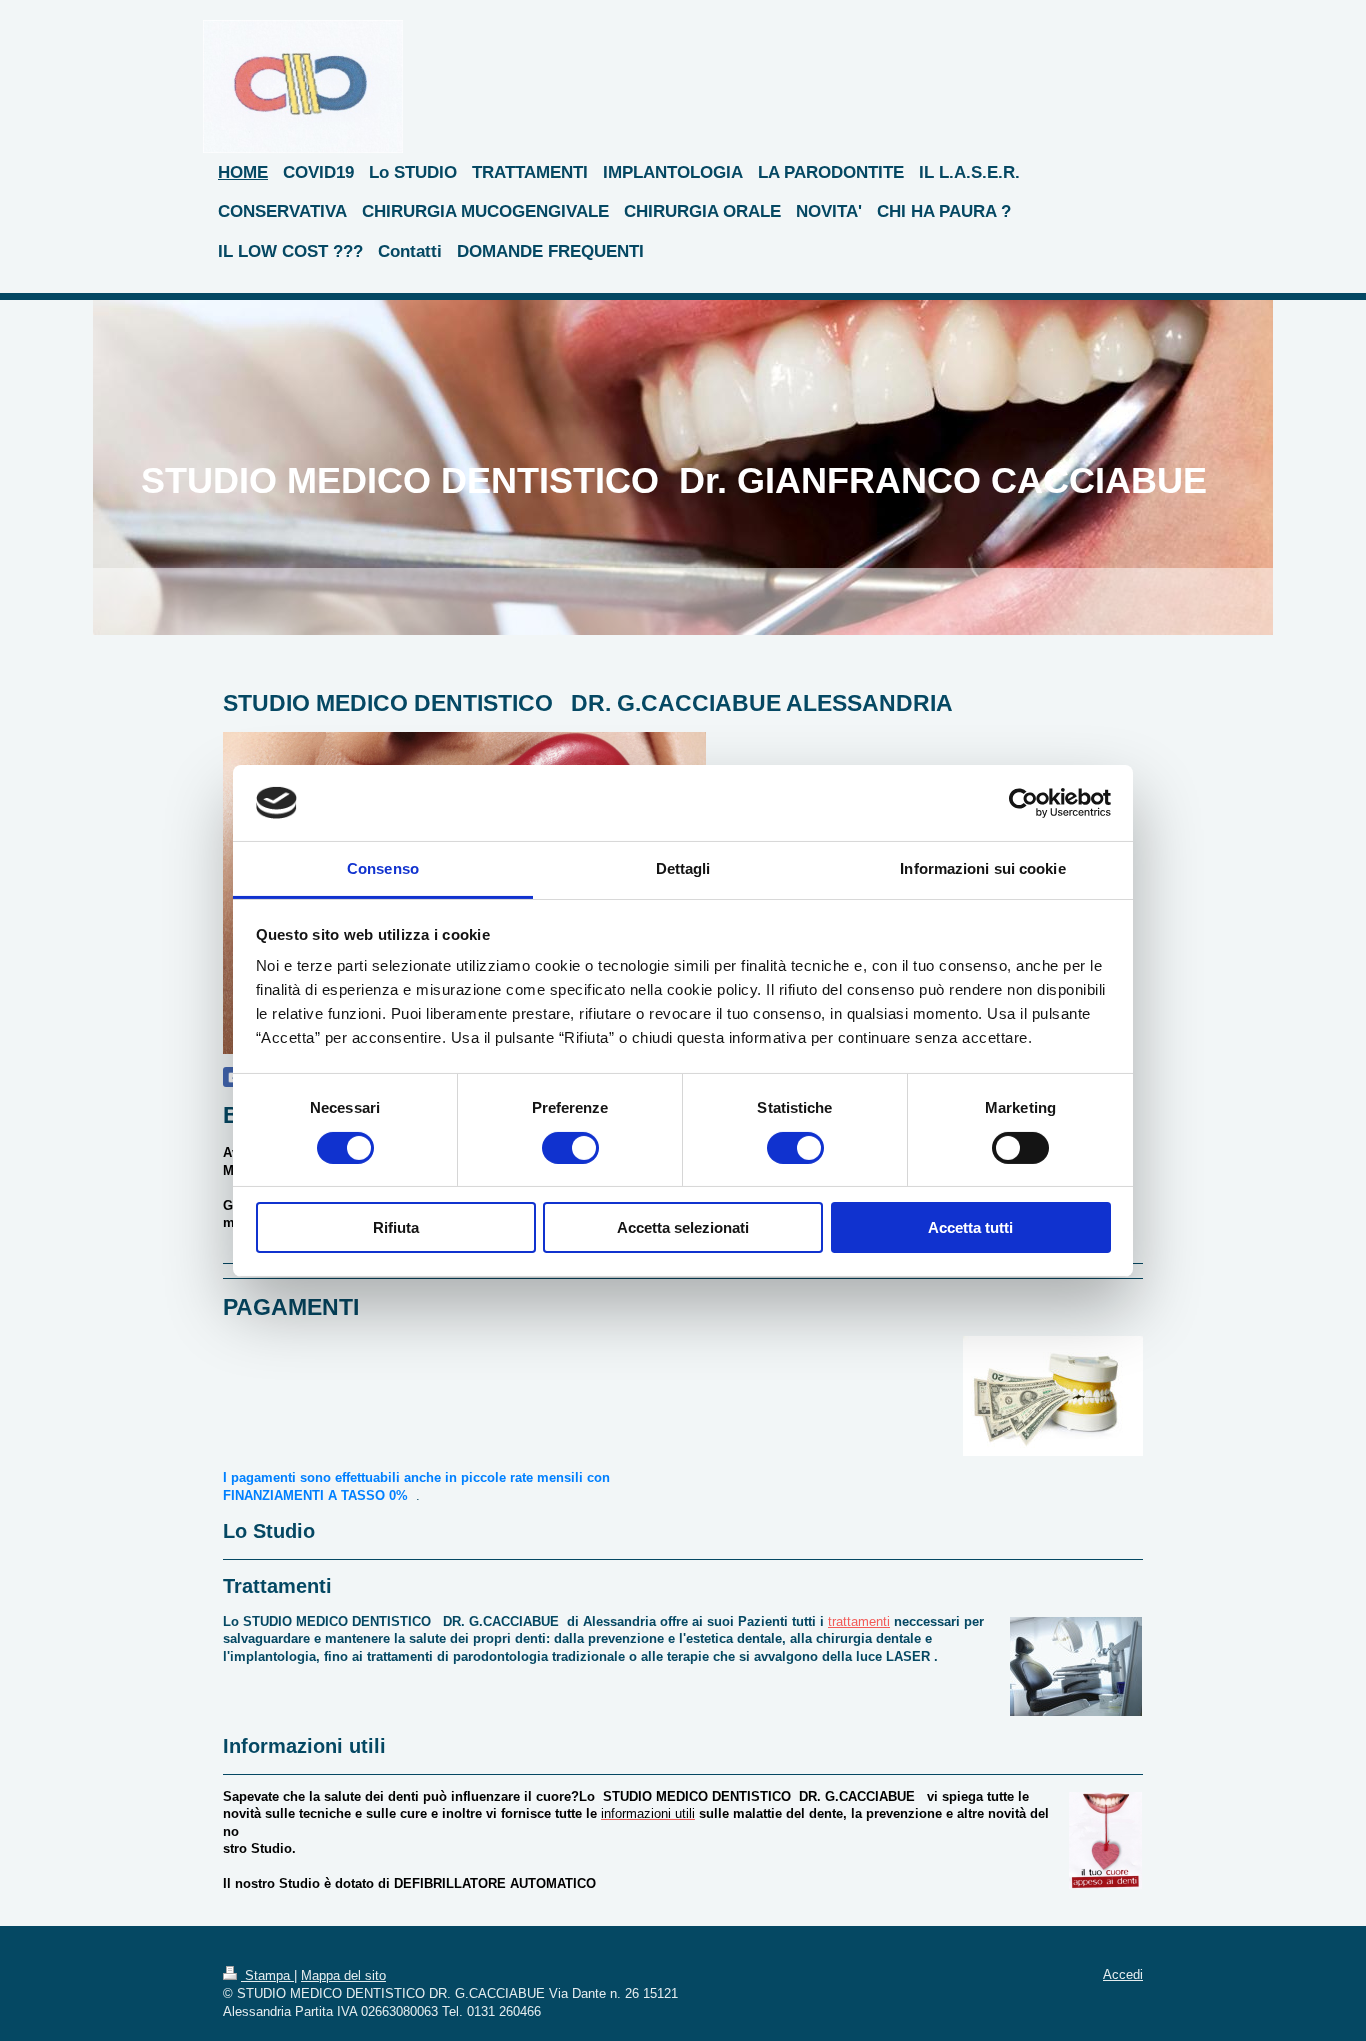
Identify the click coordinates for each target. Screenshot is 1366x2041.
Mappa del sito (343, 1975)
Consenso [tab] (383, 868)
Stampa (267, 1975)
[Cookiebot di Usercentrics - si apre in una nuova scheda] (1023, 803)
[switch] (570, 1148)
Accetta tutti (970, 1227)
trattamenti (859, 1621)
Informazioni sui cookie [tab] (982, 868)
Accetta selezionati (683, 1227)
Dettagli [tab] (683, 868)
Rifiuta (396, 1227)
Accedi (1123, 1974)
